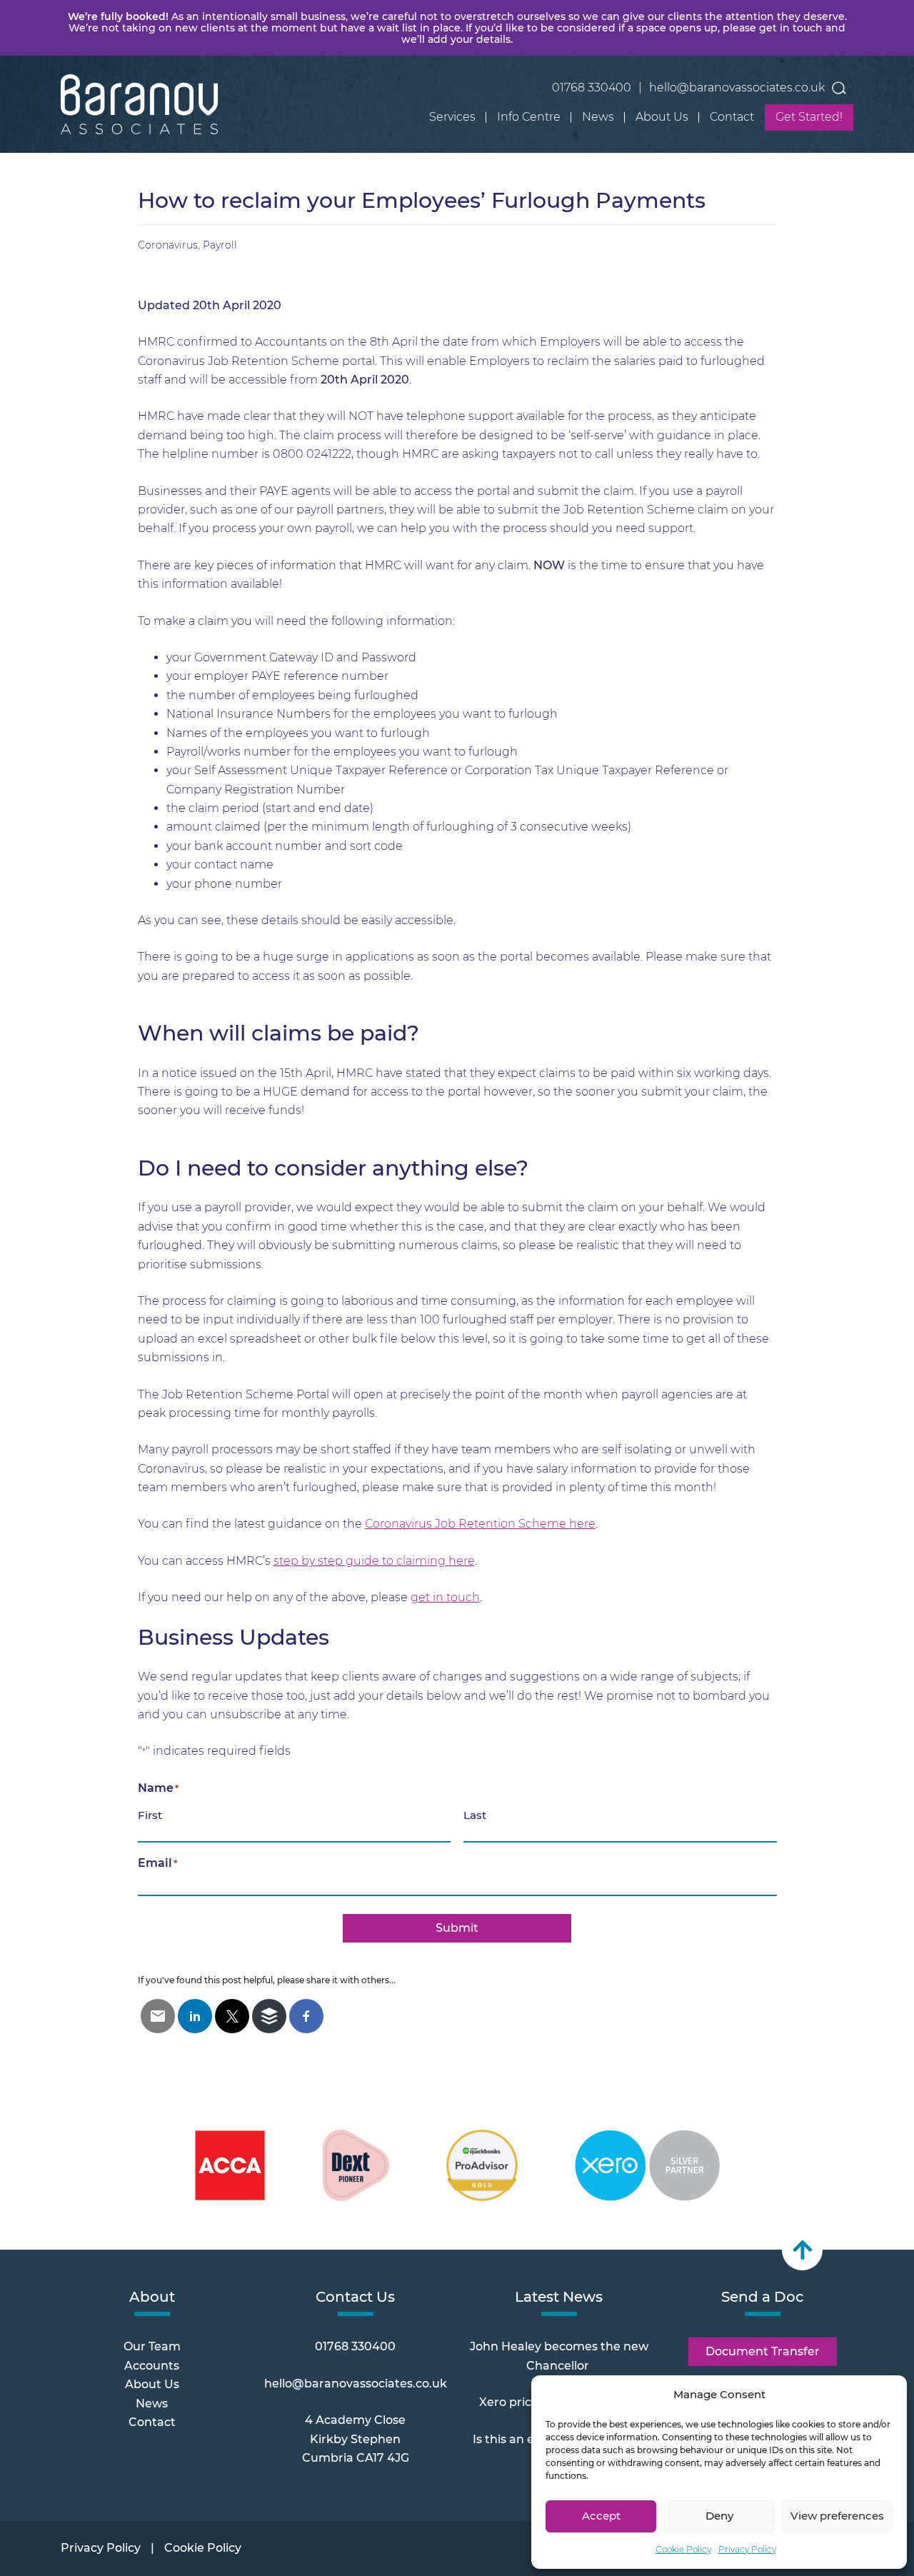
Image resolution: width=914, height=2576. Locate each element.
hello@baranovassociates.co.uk (737, 87)
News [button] (598, 117)
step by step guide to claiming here (374, 1561)
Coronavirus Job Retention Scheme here (480, 1524)
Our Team (152, 2346)
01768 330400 (592, 87)
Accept (601, 2516)
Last (475, 1815)
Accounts (152, 2366)
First (150, 1815)
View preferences (837, 2516)
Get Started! (809, 117)
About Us (152, 2384)
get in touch (445, 1597)
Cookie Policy (683, 2549)
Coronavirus (168, 245)
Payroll (220, 245)
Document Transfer (763, 2351)
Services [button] (452, 117)
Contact (732, 117)
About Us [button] (662, 117)
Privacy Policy (747, 2549)
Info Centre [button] (529, 117)
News (152, 2404)
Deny (719, 2516)
